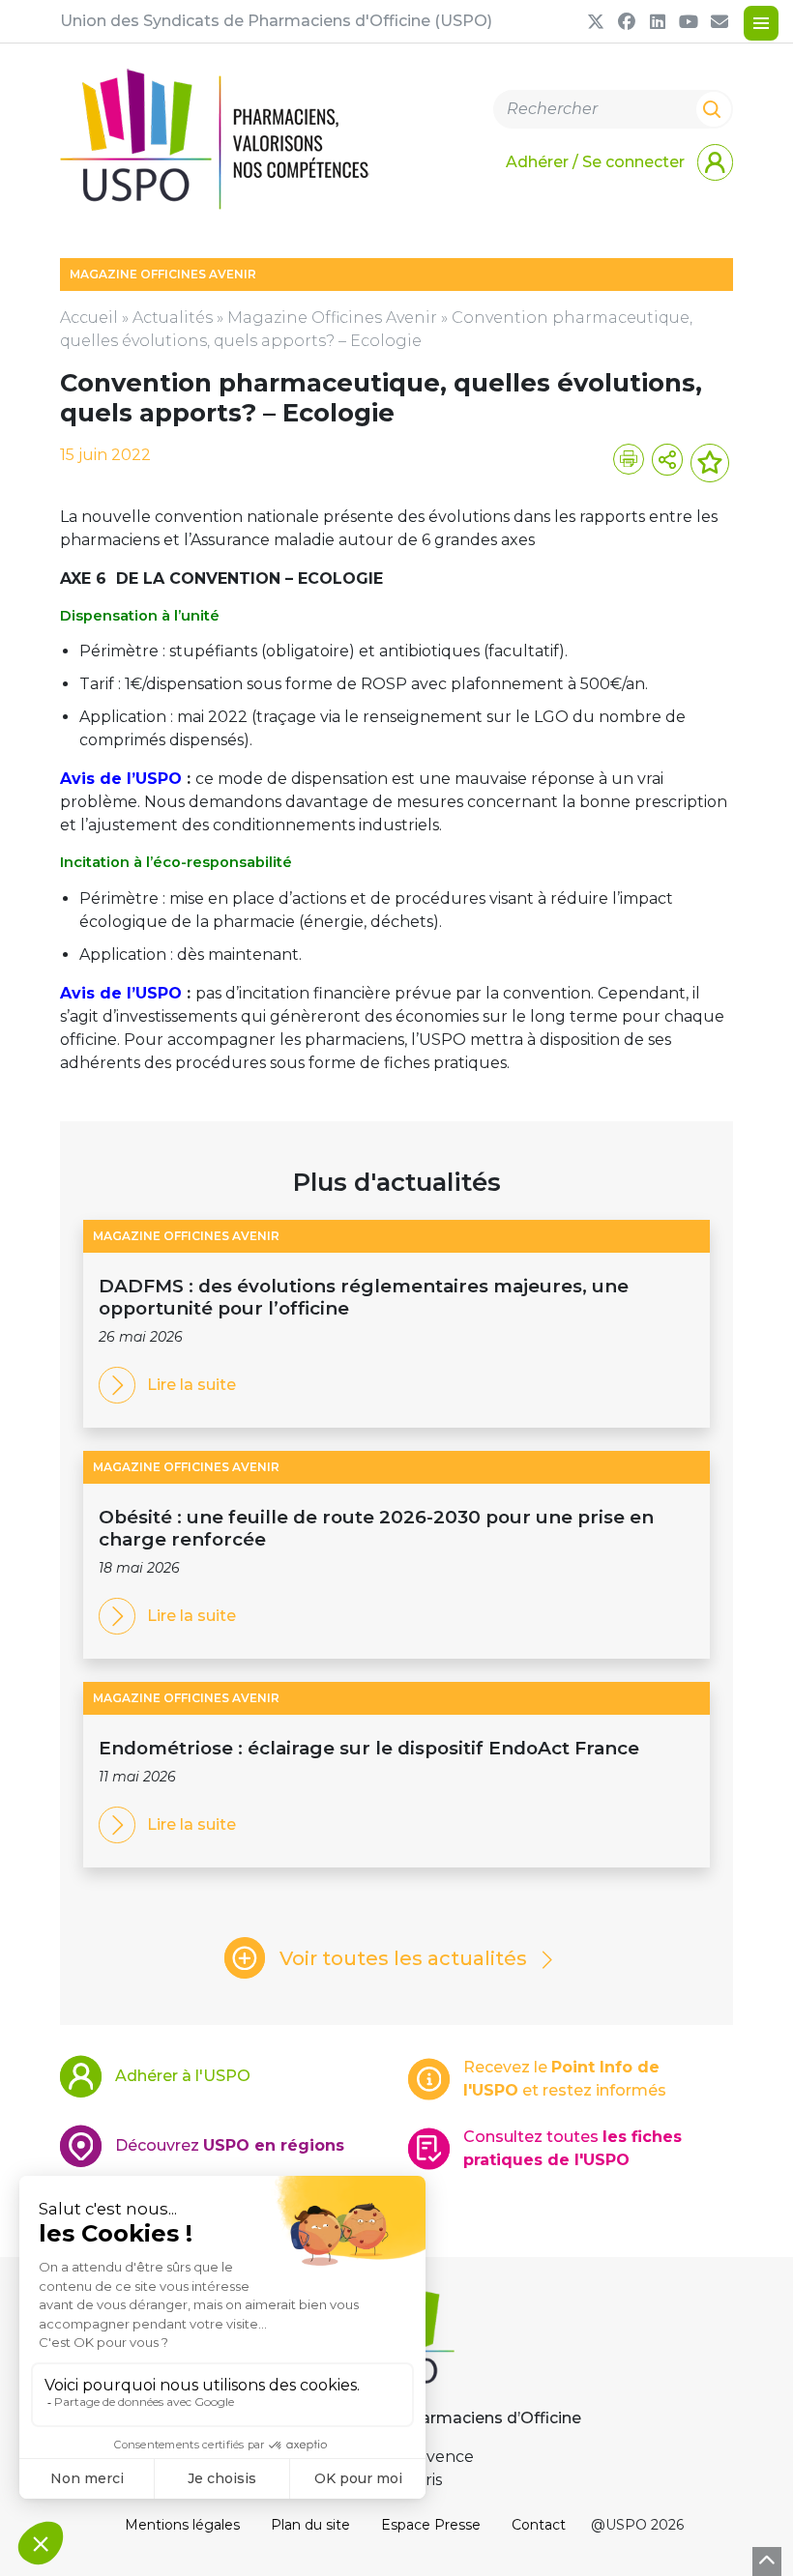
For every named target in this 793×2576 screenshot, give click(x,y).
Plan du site (310, 2525)
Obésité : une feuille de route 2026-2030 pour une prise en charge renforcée (376, 1528)
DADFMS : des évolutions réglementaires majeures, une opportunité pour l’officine (364, 1297)
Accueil (89, 318)
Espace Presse (431, 2525)
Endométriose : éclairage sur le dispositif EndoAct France (369, 1748)
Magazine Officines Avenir (332, 318)
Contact (539, 2525)
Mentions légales (182, 2525)
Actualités (173, 318)
